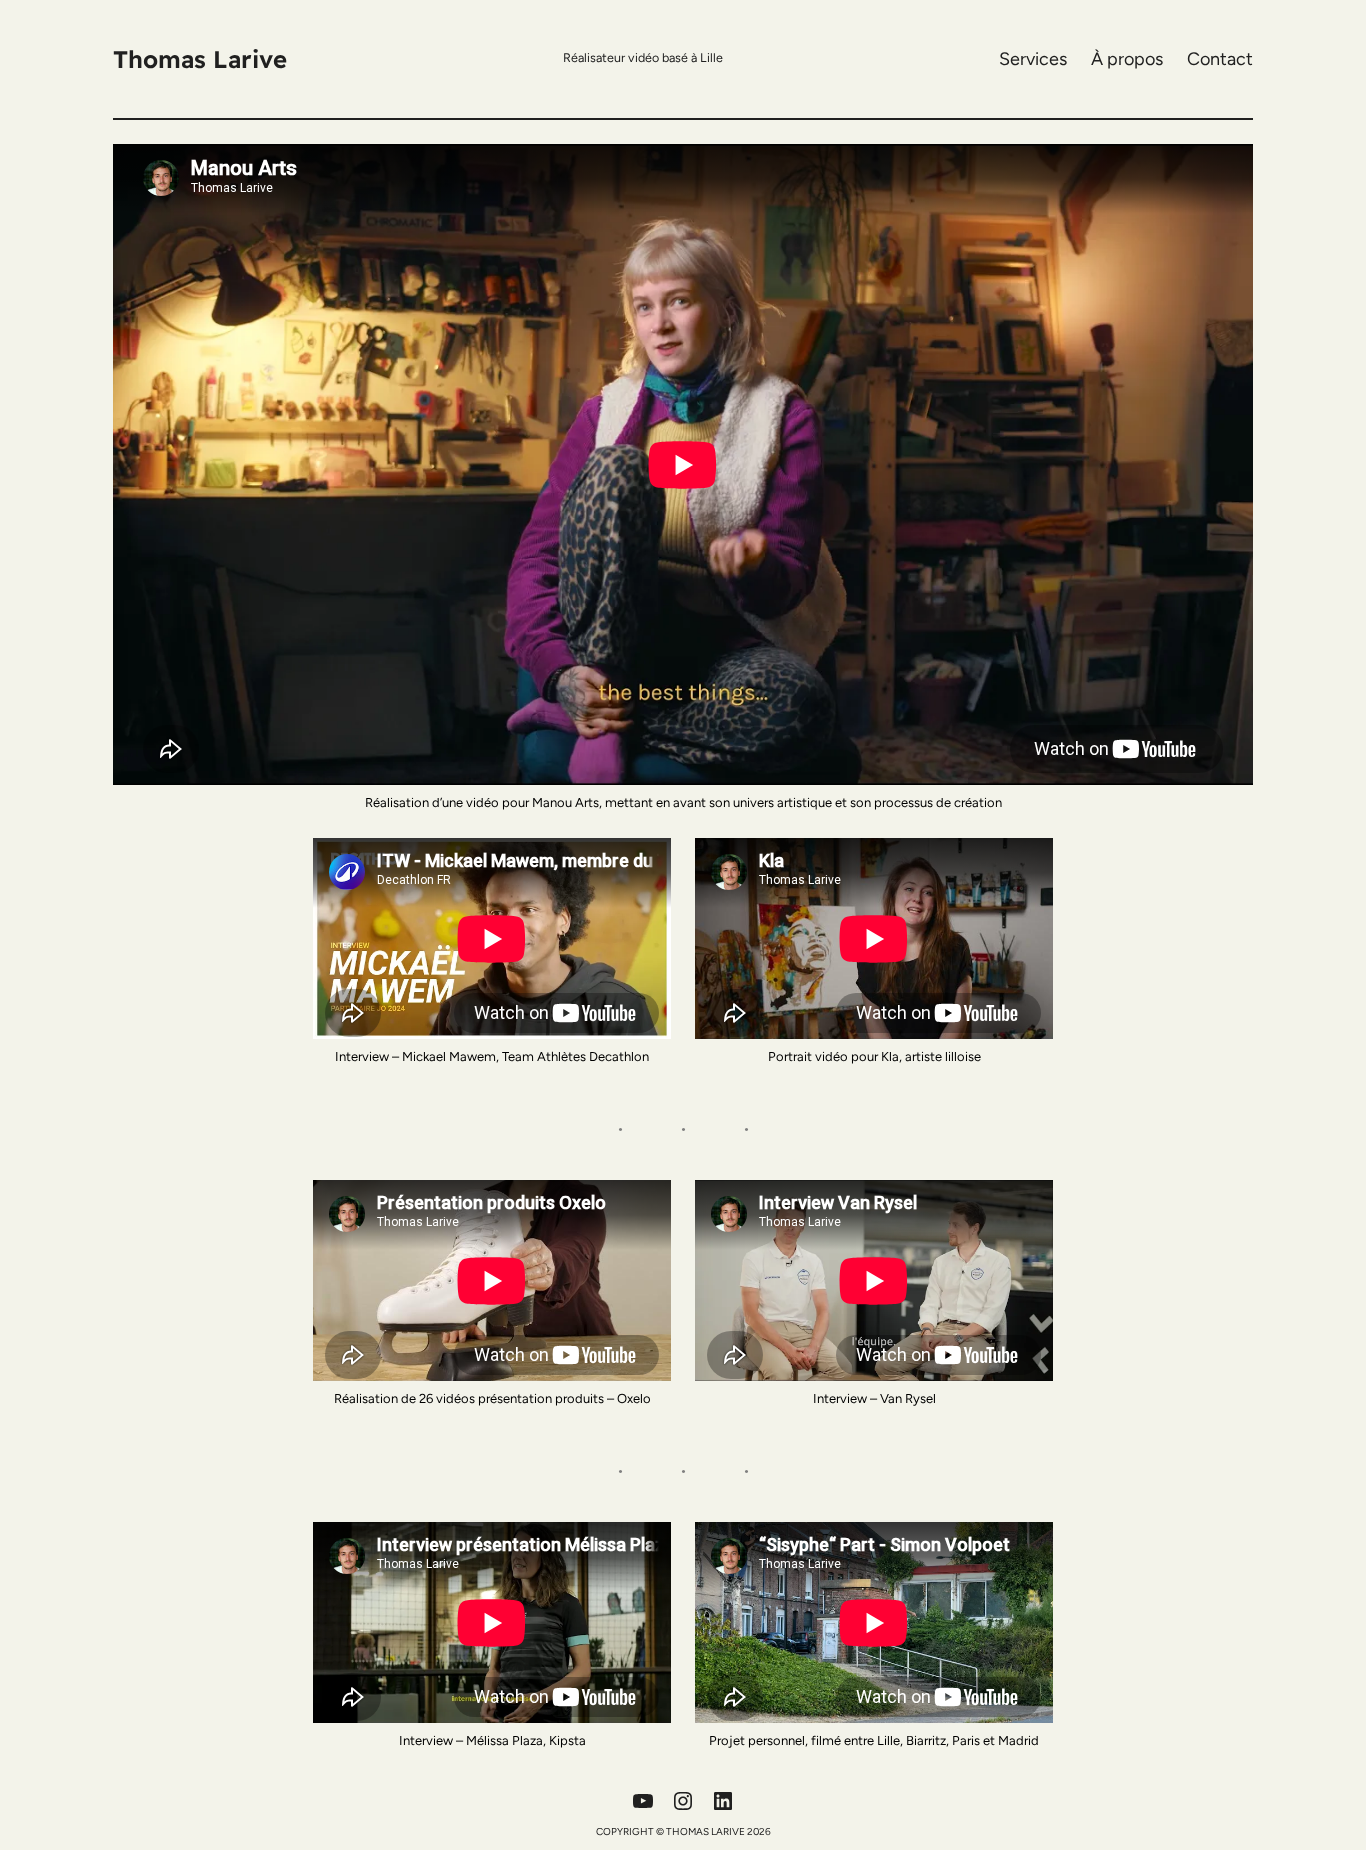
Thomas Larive (200, 59)
